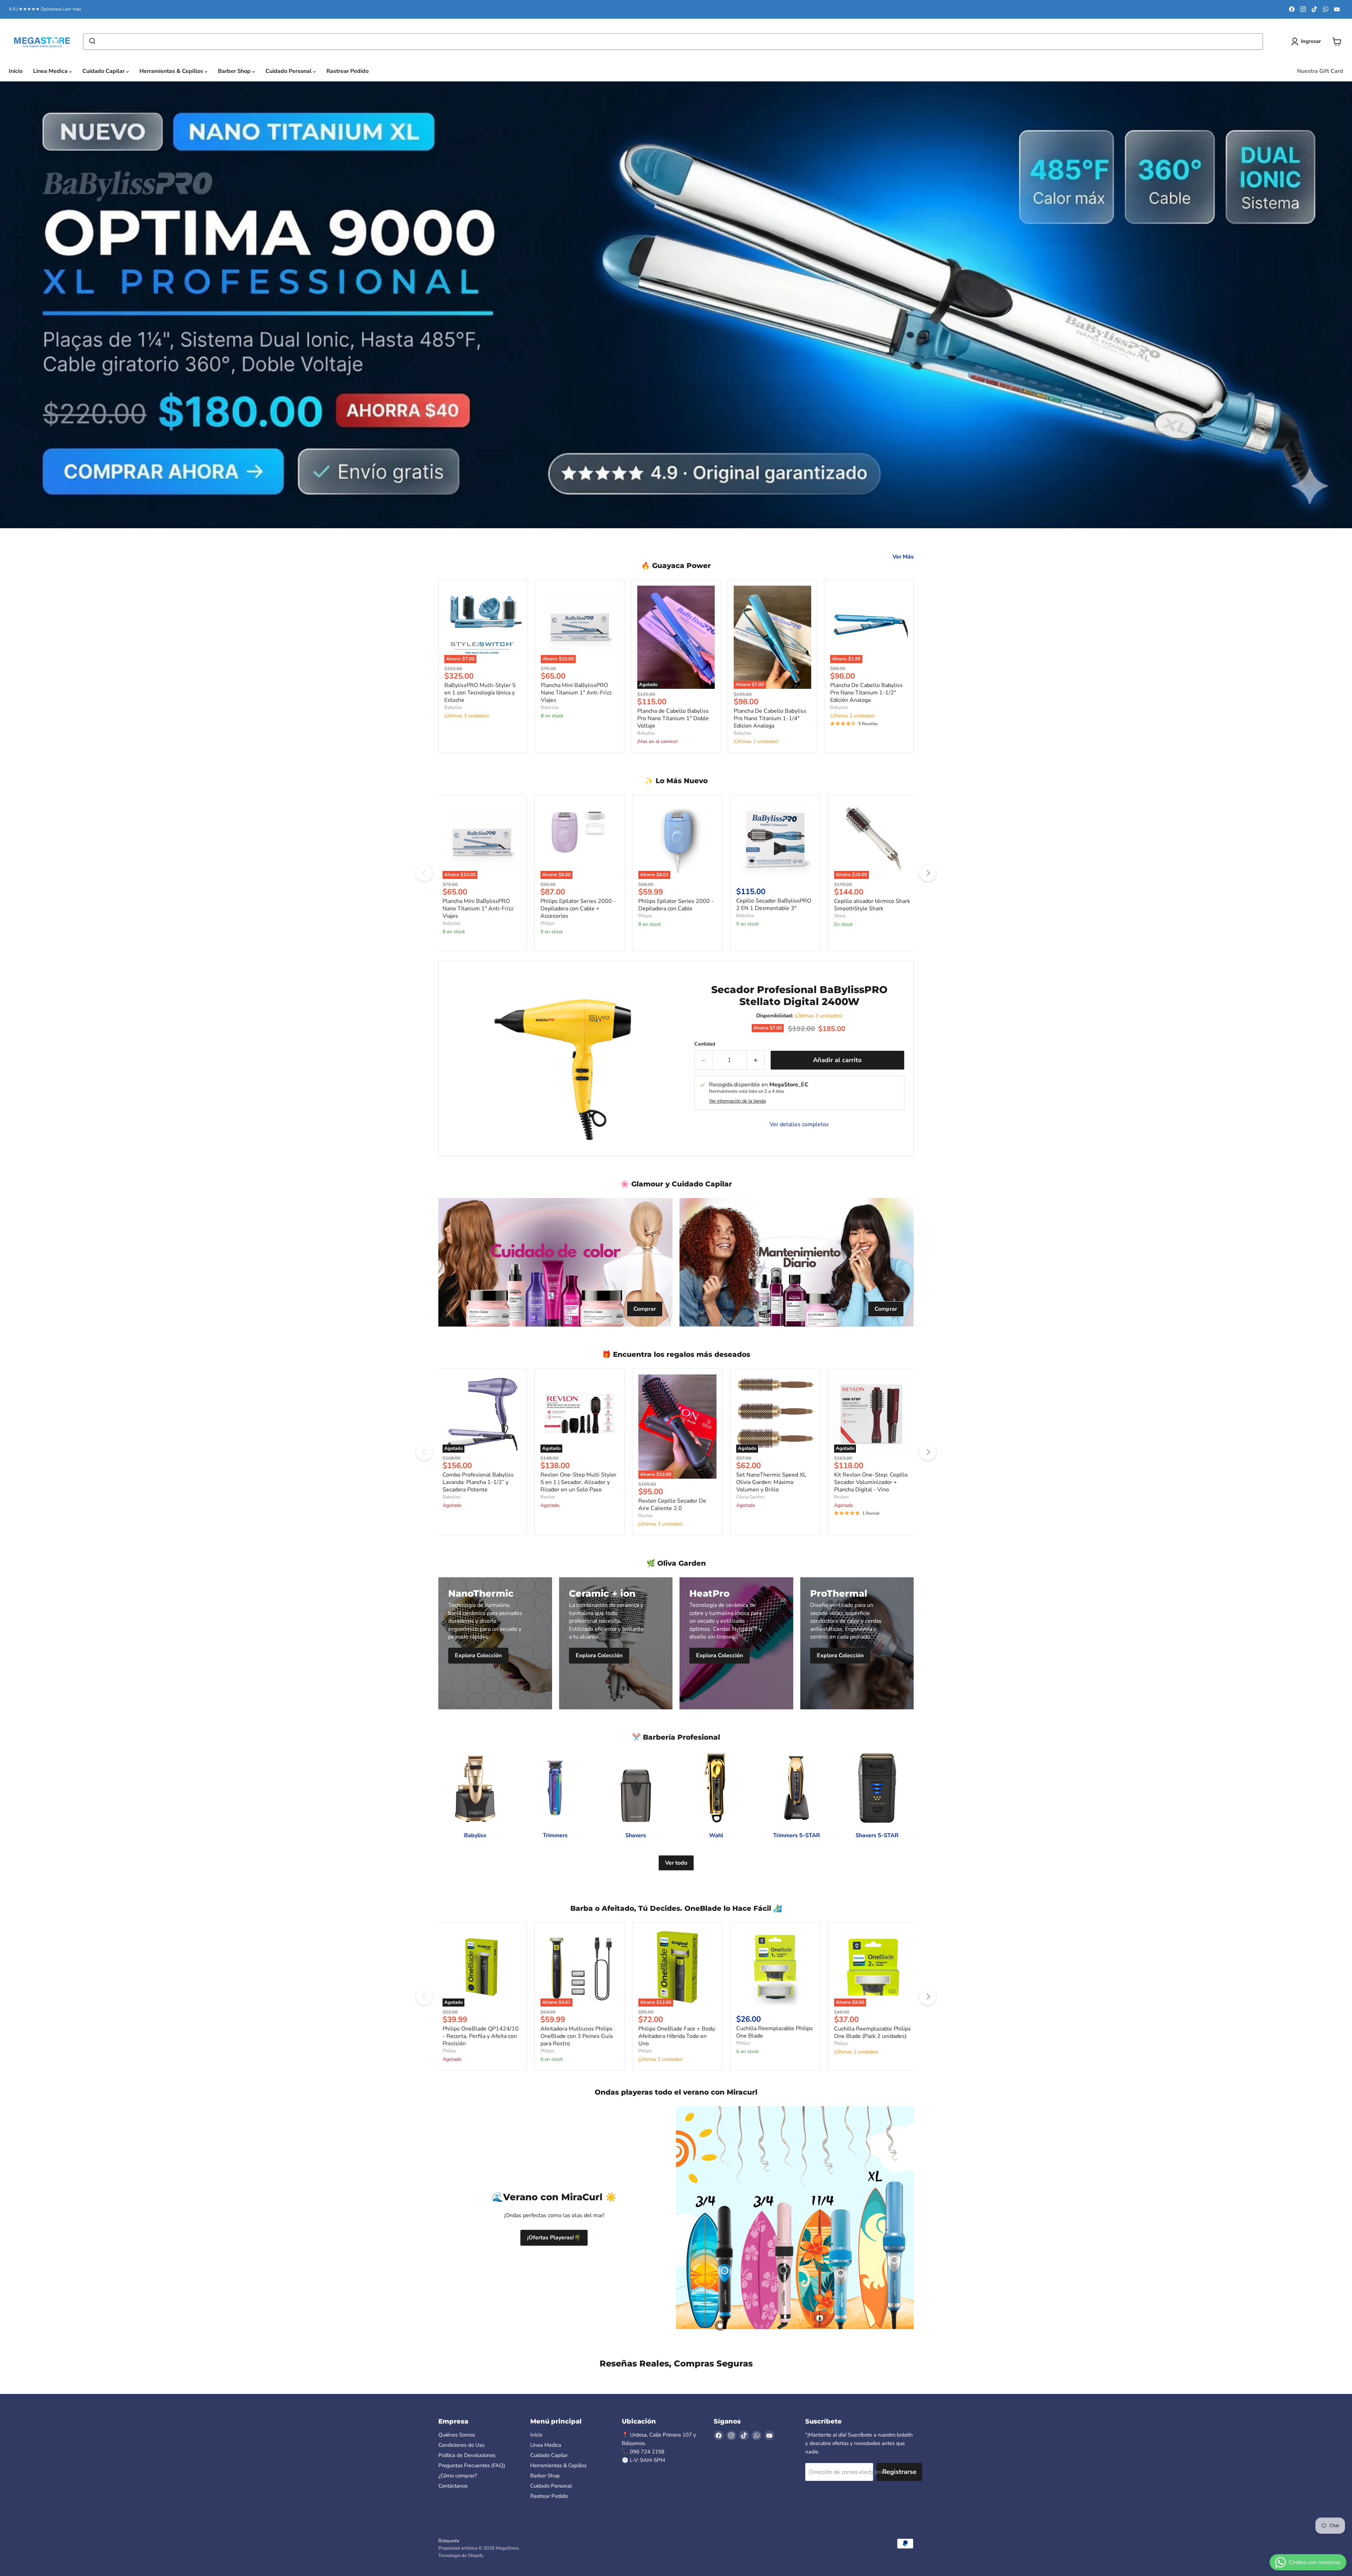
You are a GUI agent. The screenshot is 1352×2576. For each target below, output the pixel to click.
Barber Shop (235, 71)
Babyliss (453, 707)
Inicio (16, 71)
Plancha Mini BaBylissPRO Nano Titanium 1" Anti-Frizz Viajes (576, 693)
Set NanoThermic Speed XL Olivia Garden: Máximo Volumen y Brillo (771, 1482)
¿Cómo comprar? (458, 2476)
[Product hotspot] (720, 2326)
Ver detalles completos (799, 1124)
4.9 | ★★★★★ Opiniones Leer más (45, 9)
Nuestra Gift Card (1320, 71)
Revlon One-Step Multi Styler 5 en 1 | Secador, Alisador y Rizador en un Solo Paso (578, 1482)
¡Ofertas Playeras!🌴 (554, 2238)
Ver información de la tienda (737, 1101)
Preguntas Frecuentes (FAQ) (472, 2465)
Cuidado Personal (289, 71)
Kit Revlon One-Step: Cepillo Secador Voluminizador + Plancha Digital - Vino (871, 1482)
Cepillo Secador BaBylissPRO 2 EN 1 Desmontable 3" (774, 905)
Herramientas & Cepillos (172, 71)
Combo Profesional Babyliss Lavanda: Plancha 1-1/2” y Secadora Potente (478, 1482)
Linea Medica (51, 71)
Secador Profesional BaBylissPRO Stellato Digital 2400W (799, 996)
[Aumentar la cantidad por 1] (756, 1060)
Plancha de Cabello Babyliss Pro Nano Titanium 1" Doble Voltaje (673, 718)
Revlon (548, 1497)
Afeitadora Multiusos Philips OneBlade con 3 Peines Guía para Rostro (577, 2036)
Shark (840, 916)
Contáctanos (453, 2486)
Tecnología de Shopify (461, 2556)
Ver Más (903, 557)
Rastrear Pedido (348, 71)
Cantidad (705, 1044)
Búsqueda (449, 2541)
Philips (547, 923)
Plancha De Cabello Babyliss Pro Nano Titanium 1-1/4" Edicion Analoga (770, 718)
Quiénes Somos (457, 2435)
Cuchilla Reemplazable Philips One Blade (775, 2032)
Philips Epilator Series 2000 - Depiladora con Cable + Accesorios (578, 909)
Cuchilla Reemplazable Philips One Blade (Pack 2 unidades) (872, 2032)
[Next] (928, 873)
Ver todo (676, 1863)
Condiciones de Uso (461, 2445)
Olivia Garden (750, 1497)
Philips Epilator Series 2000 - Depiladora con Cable (676, 905)
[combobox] (673, 42)
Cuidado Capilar (104, 71)
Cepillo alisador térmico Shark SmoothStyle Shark (872, 905)
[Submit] (92, 42)
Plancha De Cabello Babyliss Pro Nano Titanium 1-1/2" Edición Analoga (866, 693)
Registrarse (899, 2472)
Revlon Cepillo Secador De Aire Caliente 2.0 (672, 1505)
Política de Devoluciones (467, 2455)
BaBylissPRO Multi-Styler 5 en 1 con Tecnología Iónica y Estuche (480, 693)
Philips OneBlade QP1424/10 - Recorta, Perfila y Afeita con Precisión (481, 2036)
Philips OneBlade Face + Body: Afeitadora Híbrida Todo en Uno (677, 2036)
